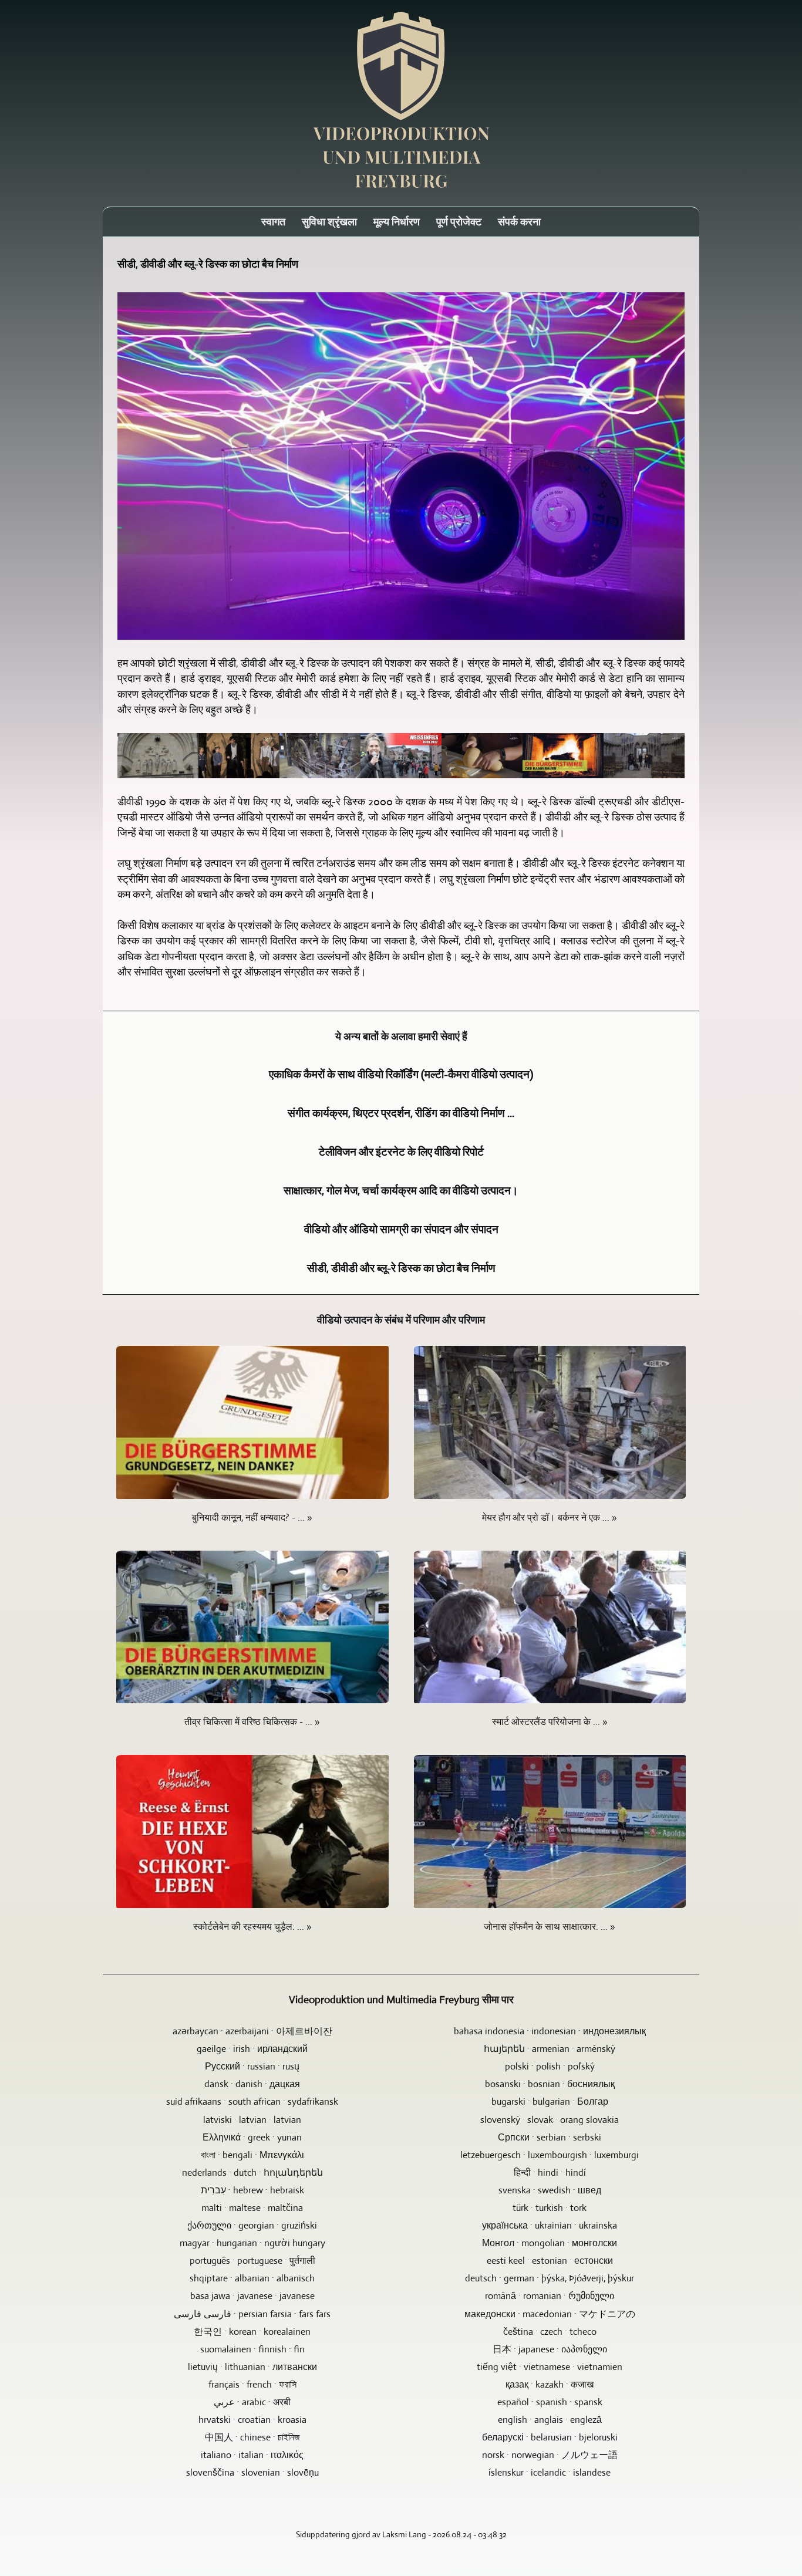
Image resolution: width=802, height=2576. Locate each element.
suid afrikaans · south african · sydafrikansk (252, 2101)
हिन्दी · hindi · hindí (550, 2172)
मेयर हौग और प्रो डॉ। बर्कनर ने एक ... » (550, 1517)
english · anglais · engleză (550, 2420)
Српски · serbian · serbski (550, 2137)
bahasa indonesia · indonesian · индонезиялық (550, 2031)
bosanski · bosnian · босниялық (550, 2084)
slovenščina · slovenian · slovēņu (252, 2472)
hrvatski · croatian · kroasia (252, 2420)
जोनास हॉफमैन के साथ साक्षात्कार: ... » (550, 1927)
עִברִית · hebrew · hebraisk (252, 2190)
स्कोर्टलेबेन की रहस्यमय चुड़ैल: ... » (252, 1927)
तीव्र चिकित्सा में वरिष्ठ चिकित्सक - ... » (252, 1722)
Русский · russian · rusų (252, 2066)
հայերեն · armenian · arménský (550, 2049)
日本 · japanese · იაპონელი (550, 2349)
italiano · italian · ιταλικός (252, 2455)
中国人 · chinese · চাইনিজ (252, 2437)
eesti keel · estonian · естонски (550, 2261)
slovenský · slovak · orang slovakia (550, 2120)
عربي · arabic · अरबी (252, 2402)
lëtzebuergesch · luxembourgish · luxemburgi (550, 2155)
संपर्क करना (519, 222)
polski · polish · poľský (550, 2066)
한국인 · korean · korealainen (252, 2332)
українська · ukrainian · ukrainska (550, 2225)
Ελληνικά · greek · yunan (252, 2137)
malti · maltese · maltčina (252, 2208)
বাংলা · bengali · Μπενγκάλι (252, 2155)
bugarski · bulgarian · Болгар (550, 2101)
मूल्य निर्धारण (397, 222)
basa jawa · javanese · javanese (252, 2296)
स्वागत (273, 222)
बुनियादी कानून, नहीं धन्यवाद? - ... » (252, 1517)
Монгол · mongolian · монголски (550, 2243)
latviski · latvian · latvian (252, 2120)
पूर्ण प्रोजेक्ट (459, 222)
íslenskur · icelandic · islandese (550, 2472)
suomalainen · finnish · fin (252, 2349)
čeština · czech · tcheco (550, 2332)
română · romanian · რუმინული (550, 2296)
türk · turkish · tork (550, 2208)
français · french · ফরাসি (252, 2384)
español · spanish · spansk (550, 2402)
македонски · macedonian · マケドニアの (550, 2314)
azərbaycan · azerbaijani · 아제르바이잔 (252, 2031)
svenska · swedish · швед (550, 2190)
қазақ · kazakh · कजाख (550, 2384)
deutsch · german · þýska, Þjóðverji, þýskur (550, 2278)
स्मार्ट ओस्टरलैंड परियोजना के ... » (550, 1722)
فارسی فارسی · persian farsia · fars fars (252, 2314)
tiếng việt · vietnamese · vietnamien (550, 2367)
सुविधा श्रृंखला (329, 222)
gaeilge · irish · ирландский (252, 2049)
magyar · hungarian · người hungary (252, 2243)
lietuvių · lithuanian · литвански (252, 2367)
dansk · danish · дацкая (252, 2084)
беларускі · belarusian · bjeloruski (550, 2437)
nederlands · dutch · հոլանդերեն (252, 2172)
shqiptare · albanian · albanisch (252, 2278)
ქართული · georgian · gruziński (252, 2225)
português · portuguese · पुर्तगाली (252, 2261)
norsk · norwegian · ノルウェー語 (550, 2455)
